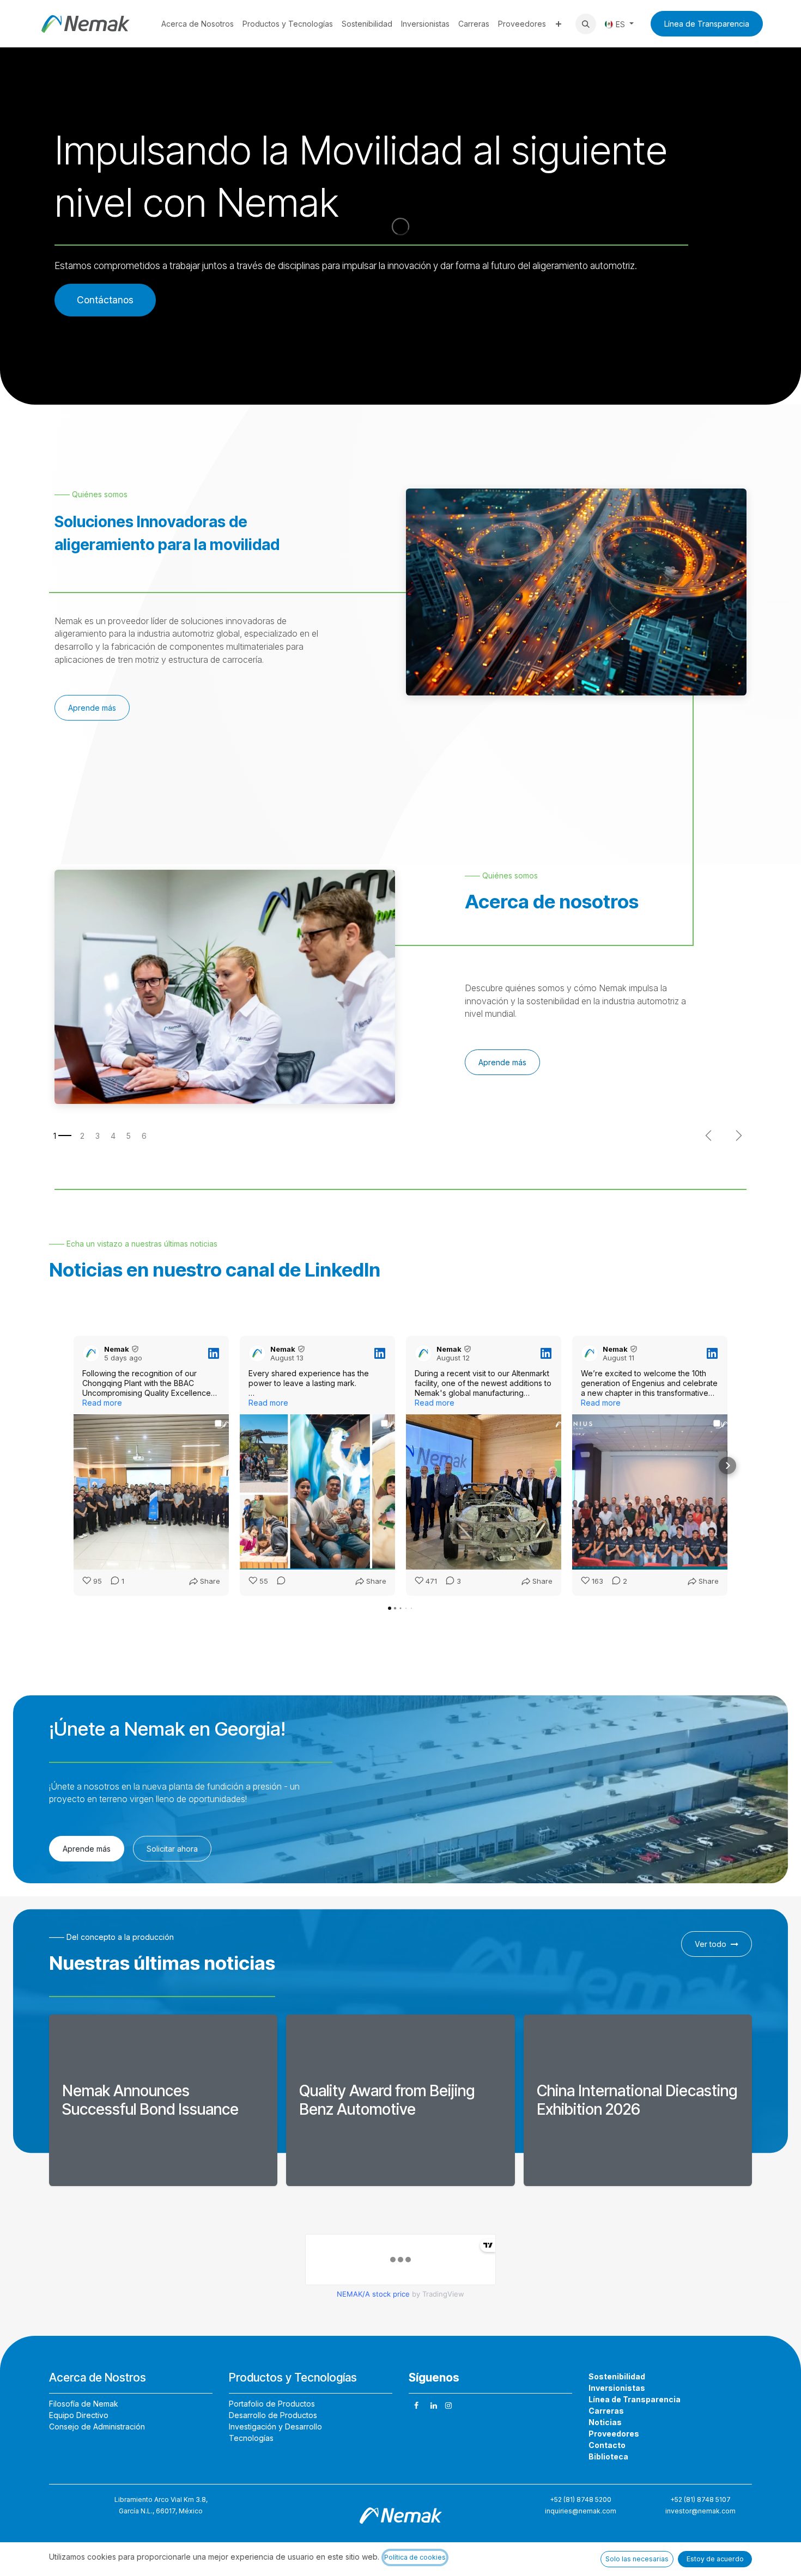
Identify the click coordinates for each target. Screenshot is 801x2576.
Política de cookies (415, 2557)
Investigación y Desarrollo (275, 2427)
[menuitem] (198, 24)
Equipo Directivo (79, 2415)
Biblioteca (608, 2456)
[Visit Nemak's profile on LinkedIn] (91, 1353)
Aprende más (92, 708)
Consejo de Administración (97, 2427)
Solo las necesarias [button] (637, 2559)
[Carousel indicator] (62, 1136)
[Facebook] (416, 2406)
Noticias (605, 2422)
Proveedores (614, 2434)
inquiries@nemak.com (581, 2511)
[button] (586, 24)
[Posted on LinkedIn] (214, 1353)
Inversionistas (617, 2388)
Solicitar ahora (172, 1849)
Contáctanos (105, 300)
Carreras (606, 2411)
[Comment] (278, 1582)
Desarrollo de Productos (273, 2415)
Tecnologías (251, 2438)
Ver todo (711, 1944)
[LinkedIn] (434, 2406)
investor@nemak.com (700, 2511)
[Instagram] (448, 2406)
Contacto (607, 2445)
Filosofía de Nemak (84, 2404)
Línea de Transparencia (707, 24)
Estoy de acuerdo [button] (715, 2559)
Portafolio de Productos (272, 2404)
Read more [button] (102, 1403)
